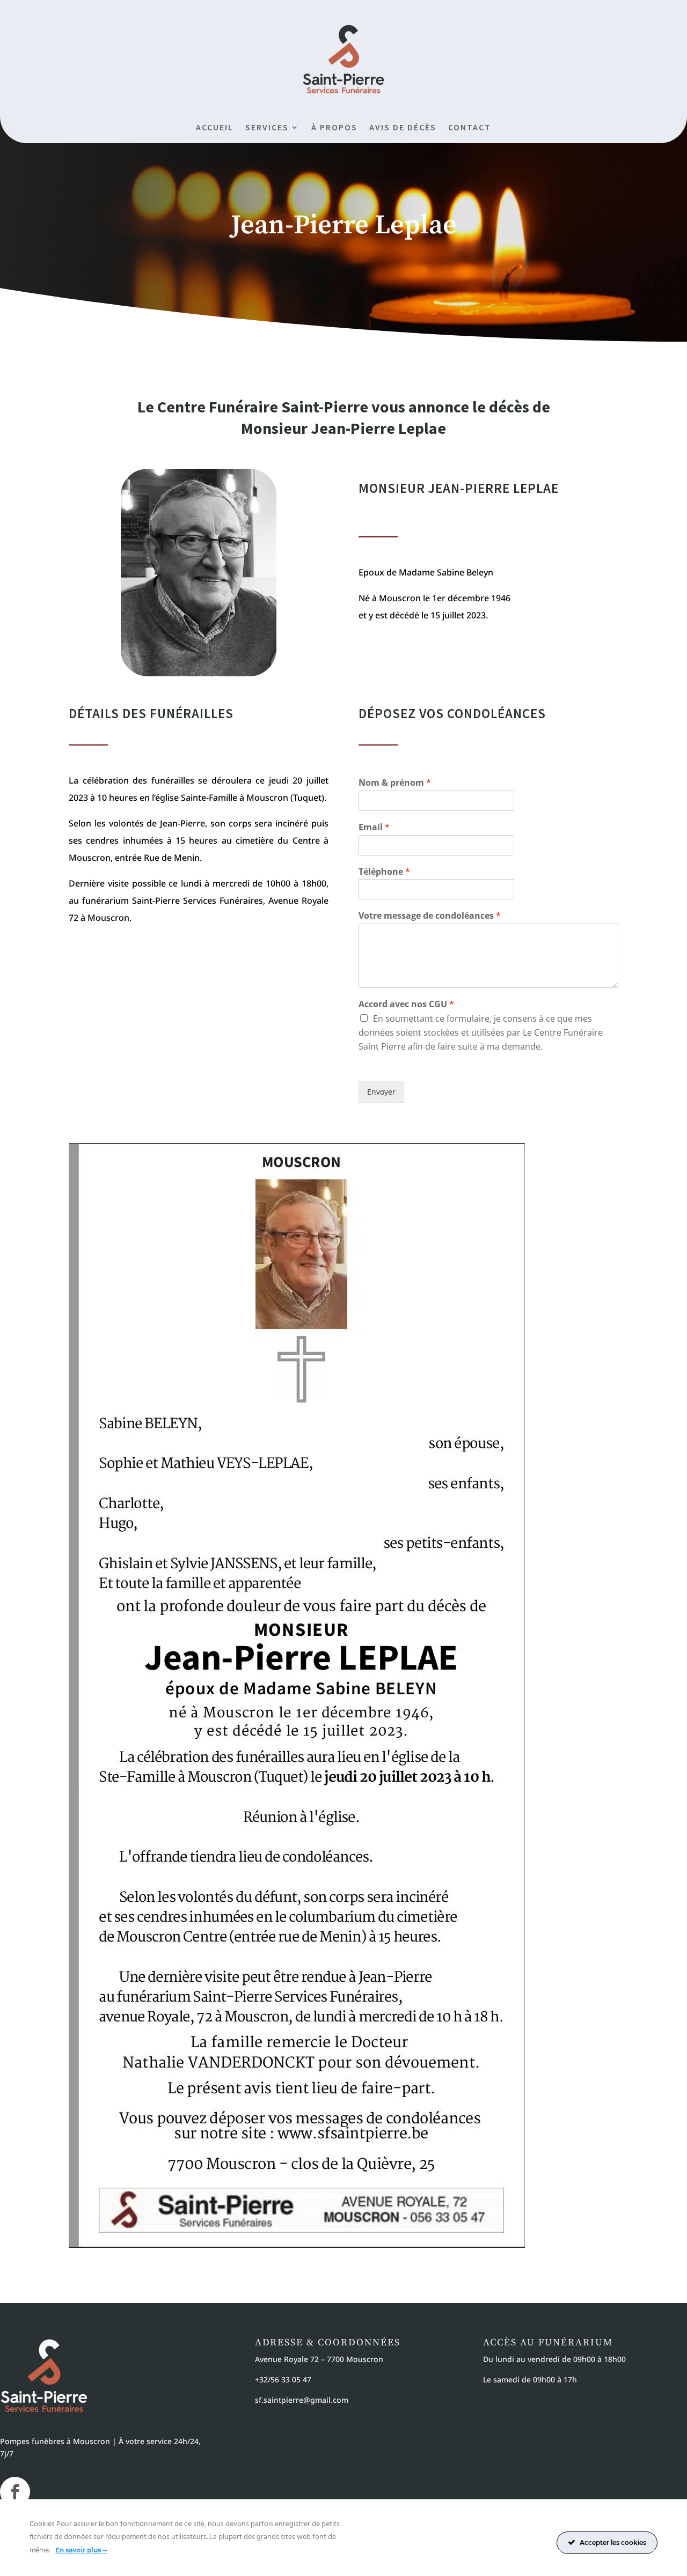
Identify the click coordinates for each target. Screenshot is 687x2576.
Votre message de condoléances (430, 916)
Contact (470, 128)
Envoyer (381, 1092)
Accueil (215, 128)
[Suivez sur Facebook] (15, 2492)
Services (267, 128)
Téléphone (384, 872)
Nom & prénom (395, 783)
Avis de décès (403, 128)
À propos (334, 128)
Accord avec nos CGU (406, 1004)
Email (374, 827)
